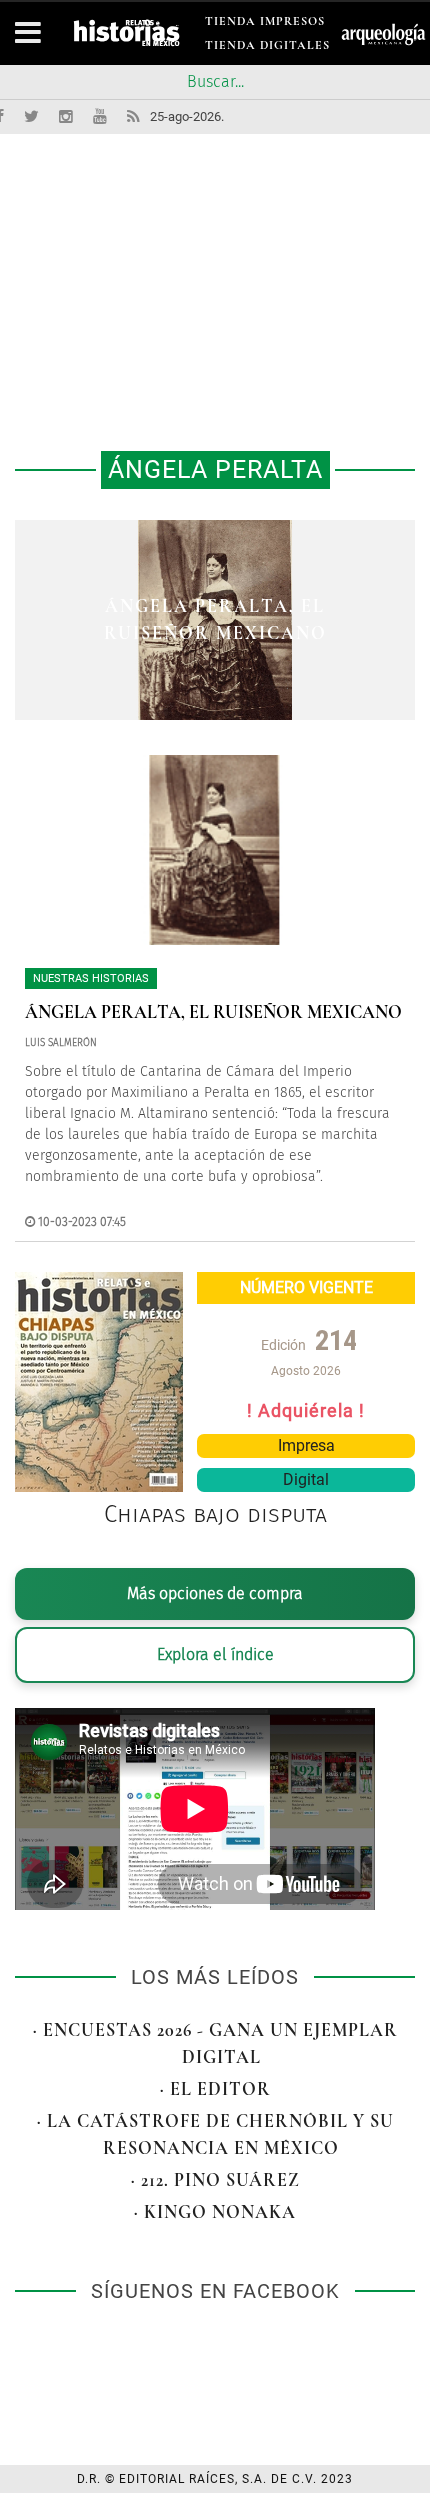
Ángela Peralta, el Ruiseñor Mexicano (213, 1012)
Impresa (306, 1445)
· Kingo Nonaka (215, 2212)
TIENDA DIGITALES (267, 48)
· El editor (215, 2089)
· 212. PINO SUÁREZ (215, 2180)
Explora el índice (215, 1654)
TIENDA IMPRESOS (265, 24)
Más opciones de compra (215, 1593)
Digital (306, 1479)
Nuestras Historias (91, 978)
